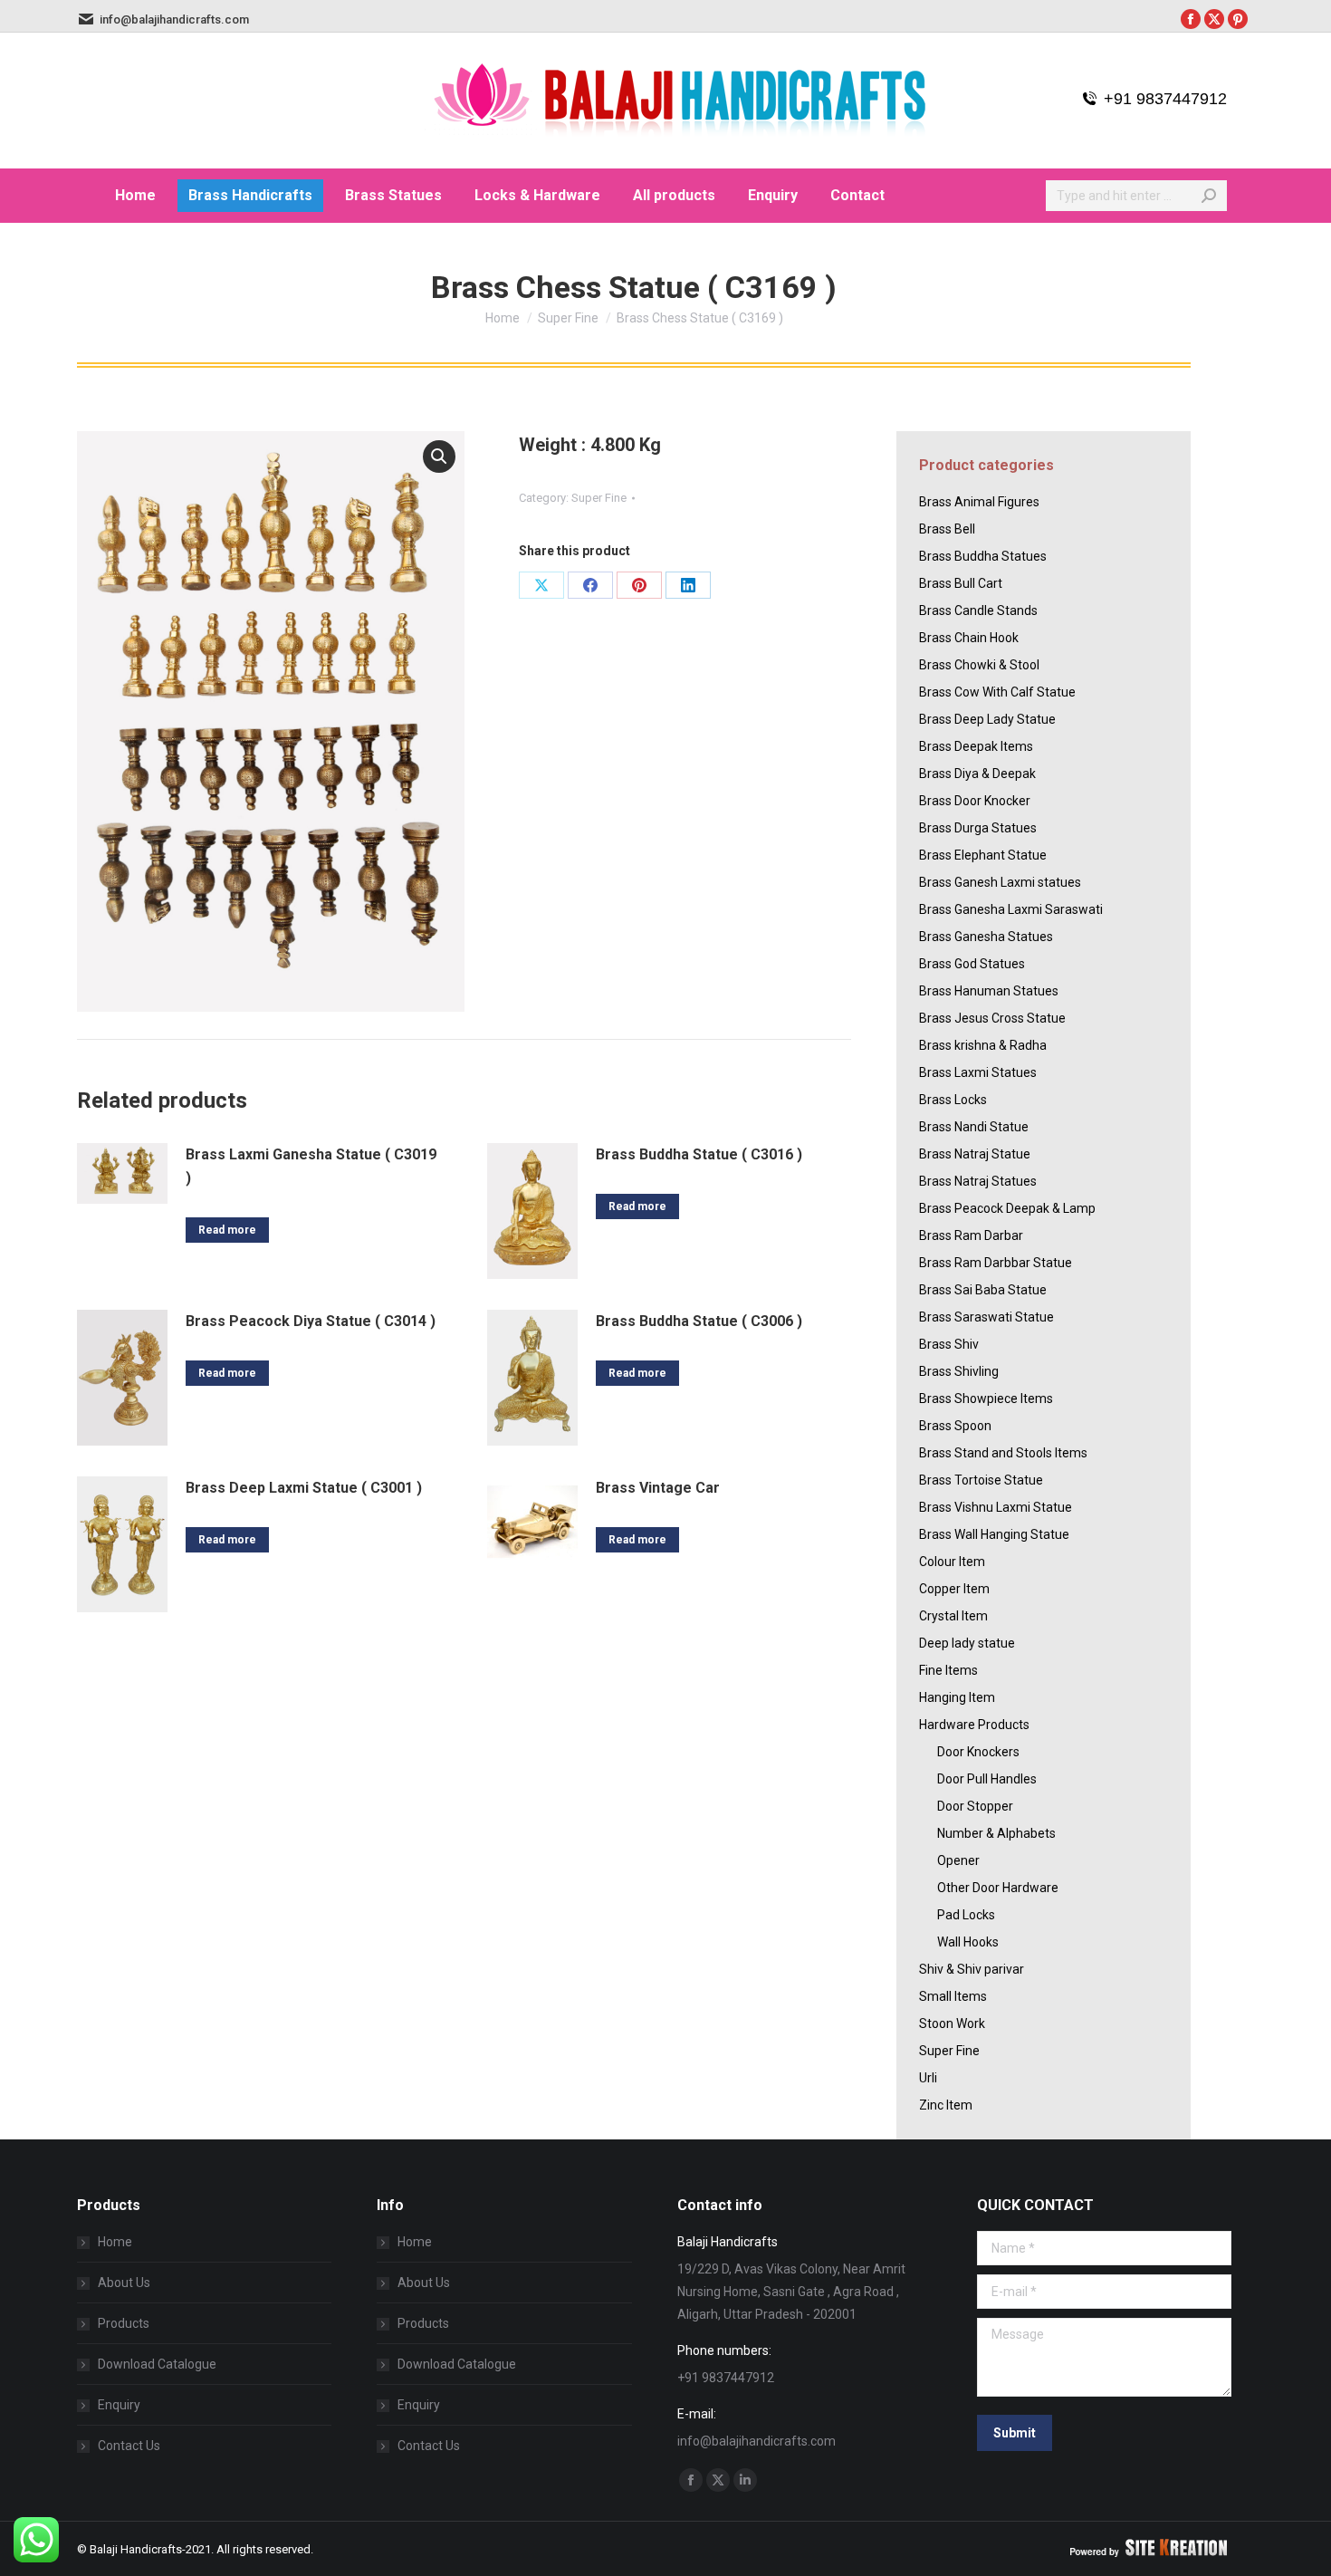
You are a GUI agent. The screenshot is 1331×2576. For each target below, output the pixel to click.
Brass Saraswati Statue (986, 1317)
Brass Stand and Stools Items (1003, 1453)
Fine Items (948, 1670)
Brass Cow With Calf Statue (997, 692)
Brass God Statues (972, 964)
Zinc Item (946, 2105)
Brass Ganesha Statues (986, 937)
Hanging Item (957, 1697)
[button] (439, 457)
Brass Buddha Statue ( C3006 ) (699, 1321)
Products (124, 2323)
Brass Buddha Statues (983, 556)
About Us (124, 2283)
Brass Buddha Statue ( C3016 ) (699, 1154)
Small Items (953, 1996)
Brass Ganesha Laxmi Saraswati (1011, 909)
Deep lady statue (967, 1643)
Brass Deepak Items (976, 746)
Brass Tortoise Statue (981, 1480)
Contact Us (129, 2446)
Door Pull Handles (987, 1779)
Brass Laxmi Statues (978, 1072)
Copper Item (954, 1589)
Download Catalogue (157, 2364)
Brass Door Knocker (975, 801)
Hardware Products (974, 1725)
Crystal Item (953, 1616)
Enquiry (119, 2405)
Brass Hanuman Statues (989, 991)
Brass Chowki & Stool (979, 665)
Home (115, 2242)
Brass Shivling (959, 1371)
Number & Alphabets (996, 1833)
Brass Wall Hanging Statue (994, 1534)
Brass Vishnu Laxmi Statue (996, 1507)
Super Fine (599, 498)
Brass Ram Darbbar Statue (996, 1263)
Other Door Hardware (998, 1888)
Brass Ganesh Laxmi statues (1000, 882)
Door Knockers (978, 1752)
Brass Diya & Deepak (977, 774)
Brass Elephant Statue (983, 855)
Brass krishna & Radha (983, 1045)
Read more (227, 1230)
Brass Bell (947, 529)
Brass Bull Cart (961, 583)
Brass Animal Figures (979, 502)
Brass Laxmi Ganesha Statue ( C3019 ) (311, 1166)
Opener (958, 1860)
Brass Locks (953, 1100)
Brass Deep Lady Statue (987, 719)
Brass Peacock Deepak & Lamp (1007, 1208)
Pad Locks (966, 1915)
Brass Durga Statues (978, 828)
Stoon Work (952, 2023)
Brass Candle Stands (978, 610)
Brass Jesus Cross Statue (992, 1018)
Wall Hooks (968, 1942)
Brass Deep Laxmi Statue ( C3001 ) (304, 1488)
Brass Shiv (949, 1344)
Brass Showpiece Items (986, 1399)
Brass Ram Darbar (971, 1235)
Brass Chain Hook (969, 638)
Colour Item (952, 1562)
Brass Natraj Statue (975, 1154)
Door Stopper (975, 1806)
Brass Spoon (955, 1426)
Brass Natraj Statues (978, 1181)
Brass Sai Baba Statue (983, 1290)
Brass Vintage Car (658, 1488)
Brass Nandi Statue (974, 1127)
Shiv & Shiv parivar (972, 1969)
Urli (928, 2078)
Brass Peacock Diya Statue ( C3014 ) (311, 1321)
